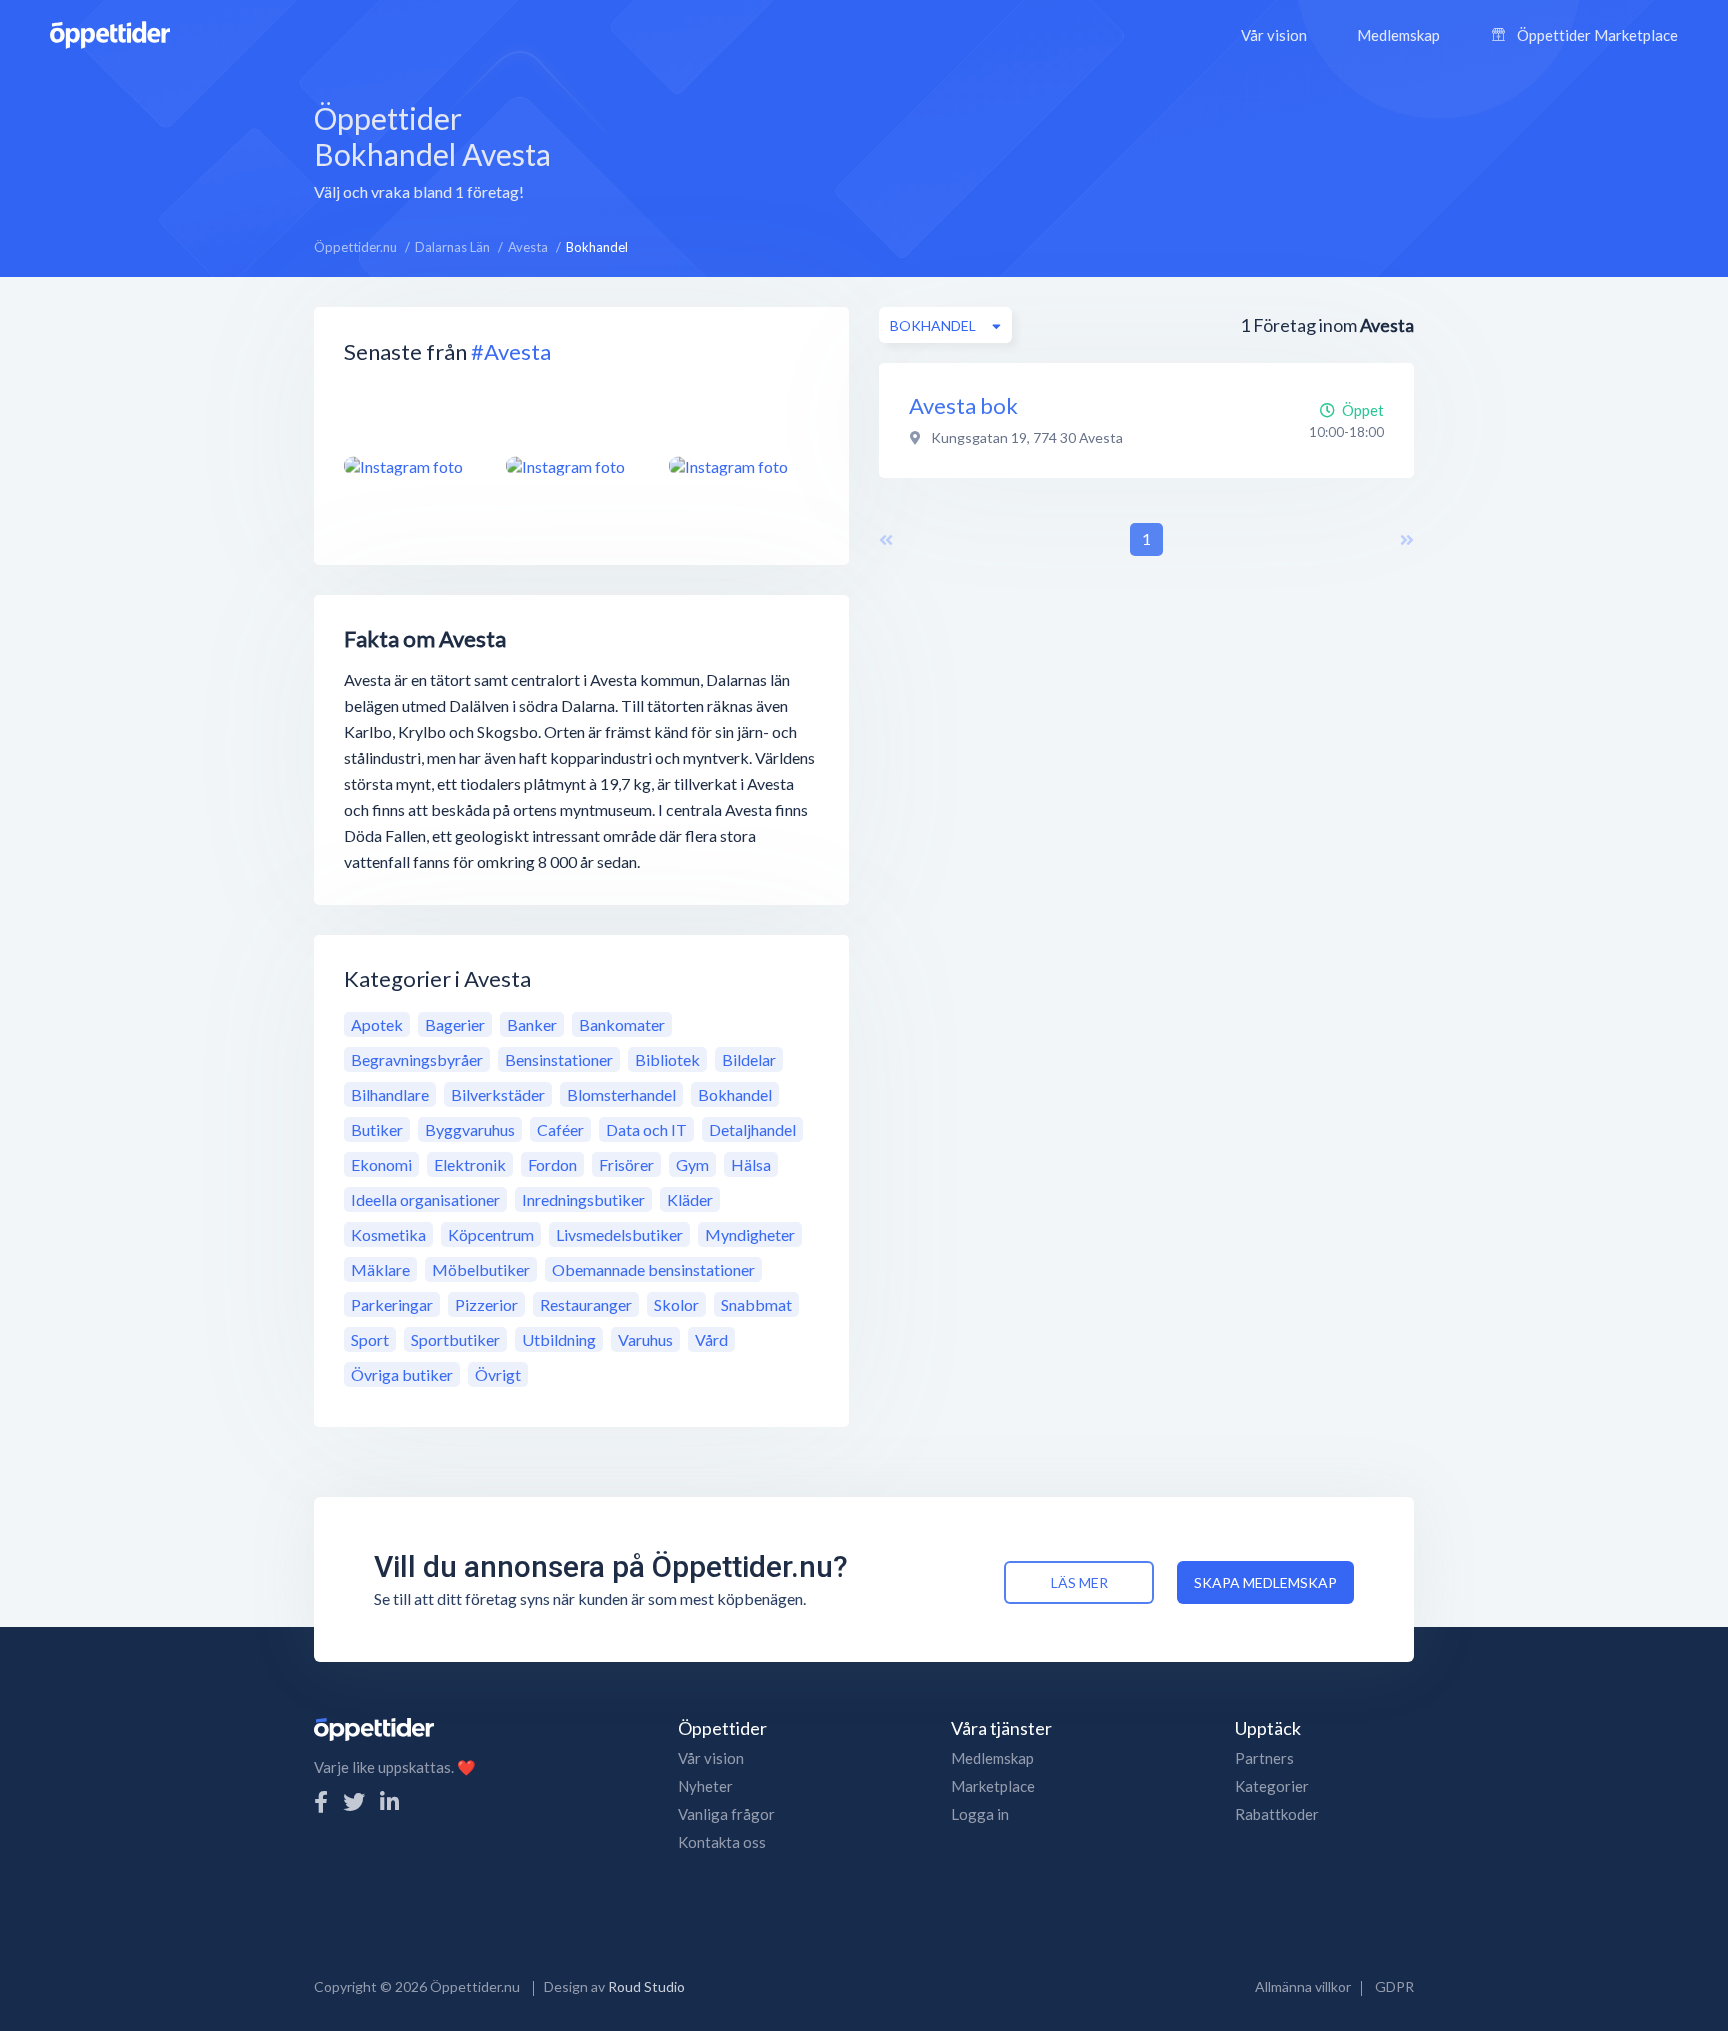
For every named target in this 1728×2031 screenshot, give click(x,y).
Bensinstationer (559, 1059)
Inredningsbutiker (583, 1199)
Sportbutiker (455, 1339)
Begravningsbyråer (417, 1059)
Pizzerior (486, 1304)
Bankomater (622, 1024)
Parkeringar (392, 1304)
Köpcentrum (491, 1234)
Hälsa (751, 1164)
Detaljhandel (752, 1129)
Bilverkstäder (498, 1094)
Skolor (676, 1304)
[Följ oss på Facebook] (321, 1801)
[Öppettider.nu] (110, 32)
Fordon (552, 1164)
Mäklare (380, 1269)
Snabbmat (756, 1304)
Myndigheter (750, 1234)
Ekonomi (381, 1164)
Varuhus (645, 1339)
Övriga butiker (402, 1374)
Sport (370, 1339)
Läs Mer (1079, 1582)
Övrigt (498, 1374)
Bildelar (749, 1059)
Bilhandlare (390, 1094)
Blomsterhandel (621, 1094)
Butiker (377, 1129)
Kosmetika (388, 1234)
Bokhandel (735, 1094)
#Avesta (511, 351)
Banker (532, 1024)
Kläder (690, 1199)
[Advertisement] (1016, 149)
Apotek (377, 1024)
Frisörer (626, 1164)
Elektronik (470, 1164)
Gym (692, 1164)
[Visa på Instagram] (413, 466)
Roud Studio (646, 1986)
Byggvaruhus (470, 1129)
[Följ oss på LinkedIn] (389, 1801)
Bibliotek (667, 1059)
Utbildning (559, 1339)
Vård (711, 1339)
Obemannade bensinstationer (653, 1269)
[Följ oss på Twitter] (354, 1801)
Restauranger (586, 1304)
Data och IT (646, 1129)
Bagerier (455, 1024)
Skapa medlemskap (1265, 1582)
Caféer (560, 1129)
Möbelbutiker (481, 1269)
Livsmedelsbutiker (619, 1234)
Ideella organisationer (425, 1199)
